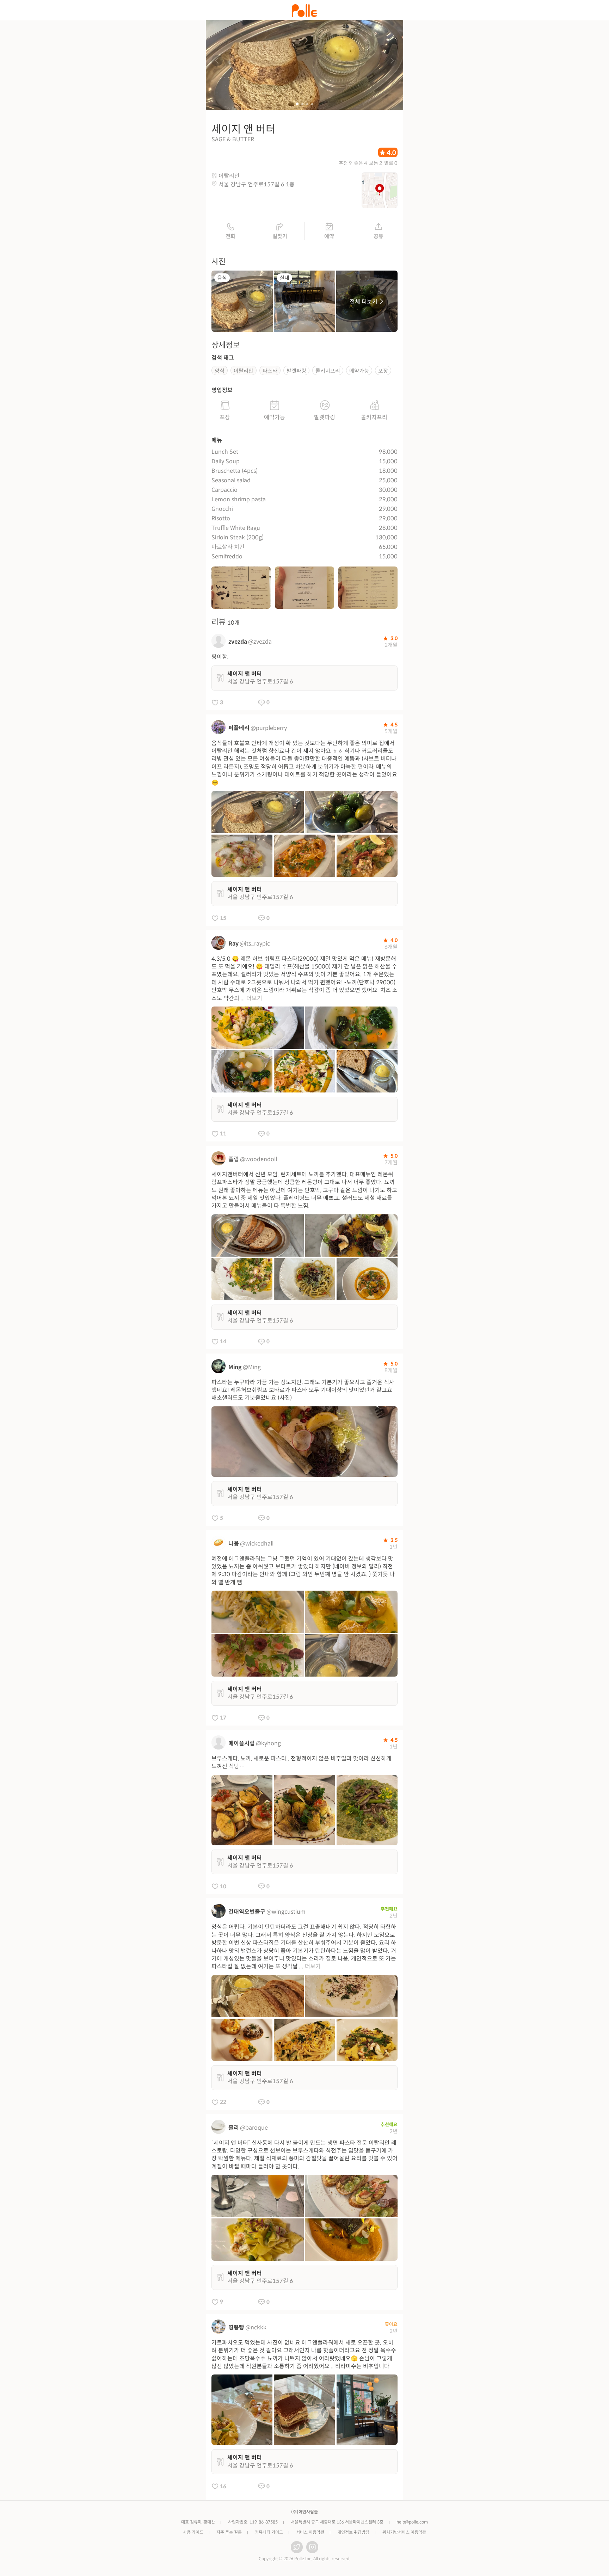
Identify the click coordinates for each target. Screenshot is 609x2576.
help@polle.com (412, 2522)
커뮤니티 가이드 (269, 2532)
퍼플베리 (239, 728)
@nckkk (256, 2327)
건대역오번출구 (247, 1912)
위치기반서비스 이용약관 (404, 2532)
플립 (234, 1159)
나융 (234, 1544)
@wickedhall (257, 1544)
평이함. (220, 657)
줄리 (234, 2128)
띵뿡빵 (236, 2327)
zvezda (238, 642)
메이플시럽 (242, 1743)
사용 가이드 (193, 2532)
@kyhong (268, 1743)
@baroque (254, 2128)
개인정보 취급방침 (353, 2532)
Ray (233, 944)
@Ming (252, 1367)
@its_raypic (255, 944)
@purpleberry (269, 728)
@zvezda (260, 642)
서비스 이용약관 (310, 2532)
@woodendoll (259, 1159)
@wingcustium (286, 1912)
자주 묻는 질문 (229, 2532)
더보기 (254, 998)
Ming (235, 1367)
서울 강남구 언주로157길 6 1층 (257, 184)
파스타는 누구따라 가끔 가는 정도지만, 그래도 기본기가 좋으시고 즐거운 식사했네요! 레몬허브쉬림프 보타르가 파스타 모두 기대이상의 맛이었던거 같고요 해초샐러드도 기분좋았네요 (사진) (303, 1390)
